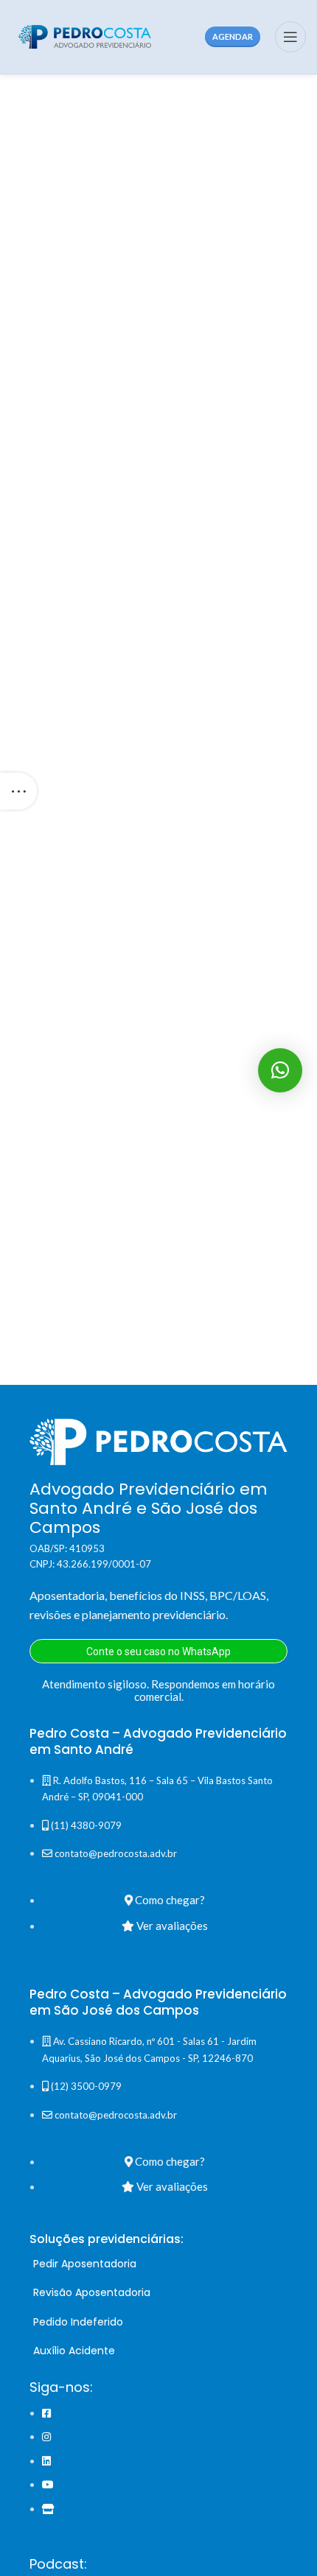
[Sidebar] (18, 791)
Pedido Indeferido (78, 2322)
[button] (280, 1070)
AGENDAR (233, 36)
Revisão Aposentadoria (92, 2292)
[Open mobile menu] (290, 37)
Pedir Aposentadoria (85, 2264)
